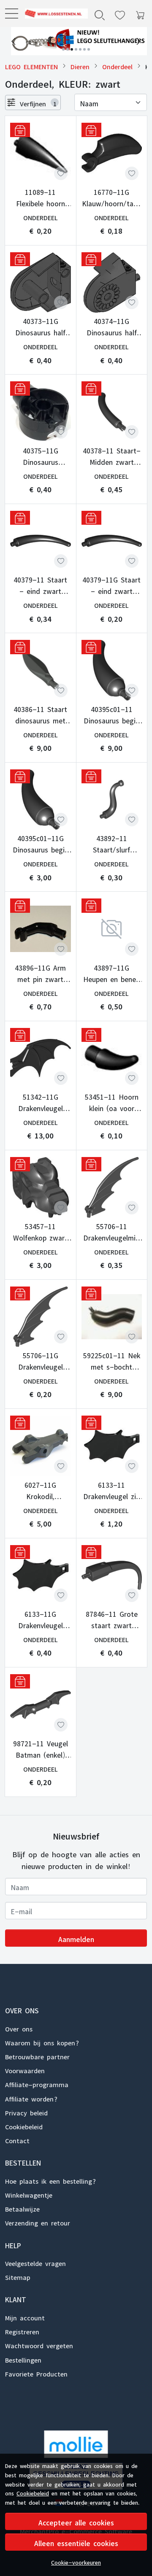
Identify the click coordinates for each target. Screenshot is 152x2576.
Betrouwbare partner (37, 2055)
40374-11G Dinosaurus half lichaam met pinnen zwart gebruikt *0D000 (112, 326)
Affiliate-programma (37, 2083)
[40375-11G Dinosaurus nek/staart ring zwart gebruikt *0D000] (41, 412)
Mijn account (25, 2317)
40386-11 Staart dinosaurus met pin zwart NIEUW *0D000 (40, 714)
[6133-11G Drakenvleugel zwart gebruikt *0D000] (41, 1575)
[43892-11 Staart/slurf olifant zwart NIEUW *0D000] (112, 800)
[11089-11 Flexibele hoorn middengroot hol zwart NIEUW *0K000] (41, 153)
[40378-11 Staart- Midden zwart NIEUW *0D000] (112, 412)
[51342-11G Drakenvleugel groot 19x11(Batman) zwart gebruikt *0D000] (41, 1058)
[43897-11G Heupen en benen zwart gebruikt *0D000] (112, 929)
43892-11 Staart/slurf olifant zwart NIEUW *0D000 (112, 843)
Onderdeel (117, 66)
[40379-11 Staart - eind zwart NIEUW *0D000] (41, 541)
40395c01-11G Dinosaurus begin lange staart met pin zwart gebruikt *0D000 (40, 843)
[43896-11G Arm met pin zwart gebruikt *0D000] (41, 929)
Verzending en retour (38, 2222)
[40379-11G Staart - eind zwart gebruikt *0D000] (112, 541)
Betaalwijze (22, 2208)
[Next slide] (138, 41)
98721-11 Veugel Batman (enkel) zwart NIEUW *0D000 (41, 1748)
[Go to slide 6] (84, 49)
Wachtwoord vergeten (39, 2344)
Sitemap (18, 2276)
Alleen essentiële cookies (76, 2542)
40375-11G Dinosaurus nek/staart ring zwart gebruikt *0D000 (41, 455)
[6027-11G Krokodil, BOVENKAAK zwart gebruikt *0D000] (41, 1446)
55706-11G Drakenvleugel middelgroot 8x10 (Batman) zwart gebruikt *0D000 (41, 1360)
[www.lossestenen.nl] (53, 13)
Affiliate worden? (31, 2098)
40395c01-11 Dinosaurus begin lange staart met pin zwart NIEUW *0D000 (111, 714)
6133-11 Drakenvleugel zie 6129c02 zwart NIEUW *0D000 (111, 1489)
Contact (17, 2139)
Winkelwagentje (29, 2194)
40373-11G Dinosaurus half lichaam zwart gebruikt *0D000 (40, 326)
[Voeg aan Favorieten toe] (61, 173)
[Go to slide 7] (89, 49)
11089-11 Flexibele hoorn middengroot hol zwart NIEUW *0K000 (40, 197)
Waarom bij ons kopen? (42, 2042)
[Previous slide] (14, 41)
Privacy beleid (26, 2112)
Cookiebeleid (33, 2492)
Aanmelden (76, 1938)
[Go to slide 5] (80, 49)
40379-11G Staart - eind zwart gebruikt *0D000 (111, 584)
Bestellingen (23, 2359)
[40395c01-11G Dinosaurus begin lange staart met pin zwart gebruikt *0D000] (41, 800)
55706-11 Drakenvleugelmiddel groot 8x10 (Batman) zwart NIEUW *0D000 (111, 1231)
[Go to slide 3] (72, 49)
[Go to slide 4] (76, 49)
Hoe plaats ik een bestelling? (50, 2180)
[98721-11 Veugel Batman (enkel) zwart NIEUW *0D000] (41, 1705)
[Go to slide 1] (63, 49)
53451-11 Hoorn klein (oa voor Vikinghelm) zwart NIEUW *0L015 (111, 1101)
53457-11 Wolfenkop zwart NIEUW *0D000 (40, 1231)
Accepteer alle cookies (76, 2521)
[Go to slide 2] (68, 49)
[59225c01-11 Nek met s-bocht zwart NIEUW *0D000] (112, 1317)
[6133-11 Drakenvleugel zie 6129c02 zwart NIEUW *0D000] (112, 1446)
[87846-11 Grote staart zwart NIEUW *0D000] (112, 1575)
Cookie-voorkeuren (76, 2561)
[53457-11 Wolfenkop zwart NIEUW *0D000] (41, 1187)
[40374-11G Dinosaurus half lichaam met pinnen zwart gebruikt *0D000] (112, 283)
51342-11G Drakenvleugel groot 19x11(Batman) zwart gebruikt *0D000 (40, 1101)
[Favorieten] (120, 13)
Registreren (22, 2331)
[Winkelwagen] (140, 13)
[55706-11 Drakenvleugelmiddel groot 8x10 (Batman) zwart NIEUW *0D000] (112, 1187)
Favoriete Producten (36, 2373)
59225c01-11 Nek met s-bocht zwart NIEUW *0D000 (112, 1360)
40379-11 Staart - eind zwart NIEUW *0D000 (40, 584)
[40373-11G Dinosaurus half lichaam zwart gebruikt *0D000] (41, 283)
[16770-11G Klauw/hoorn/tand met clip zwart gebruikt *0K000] (112, 153)
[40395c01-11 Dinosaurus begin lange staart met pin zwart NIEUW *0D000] (112, 670)
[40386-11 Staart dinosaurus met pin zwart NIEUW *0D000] (41, 670)
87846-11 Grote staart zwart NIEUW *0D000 (112, 1618)
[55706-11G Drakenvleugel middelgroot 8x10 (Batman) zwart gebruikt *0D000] (41, 1317)
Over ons (19, 2028)
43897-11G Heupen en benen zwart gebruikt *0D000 (111, 972)
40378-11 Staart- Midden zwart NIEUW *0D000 (112, 455)
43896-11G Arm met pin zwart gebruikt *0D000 (40, 972)
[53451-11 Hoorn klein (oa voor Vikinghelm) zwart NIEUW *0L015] (112, 1058)
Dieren (80, 66)
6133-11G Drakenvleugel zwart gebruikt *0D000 (41, 1618)
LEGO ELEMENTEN (31, 66)
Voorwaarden (25, 2069)
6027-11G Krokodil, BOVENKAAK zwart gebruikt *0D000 (41, 1489)
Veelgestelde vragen (35, 2262)
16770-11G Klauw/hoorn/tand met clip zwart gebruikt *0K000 (112, 197)
